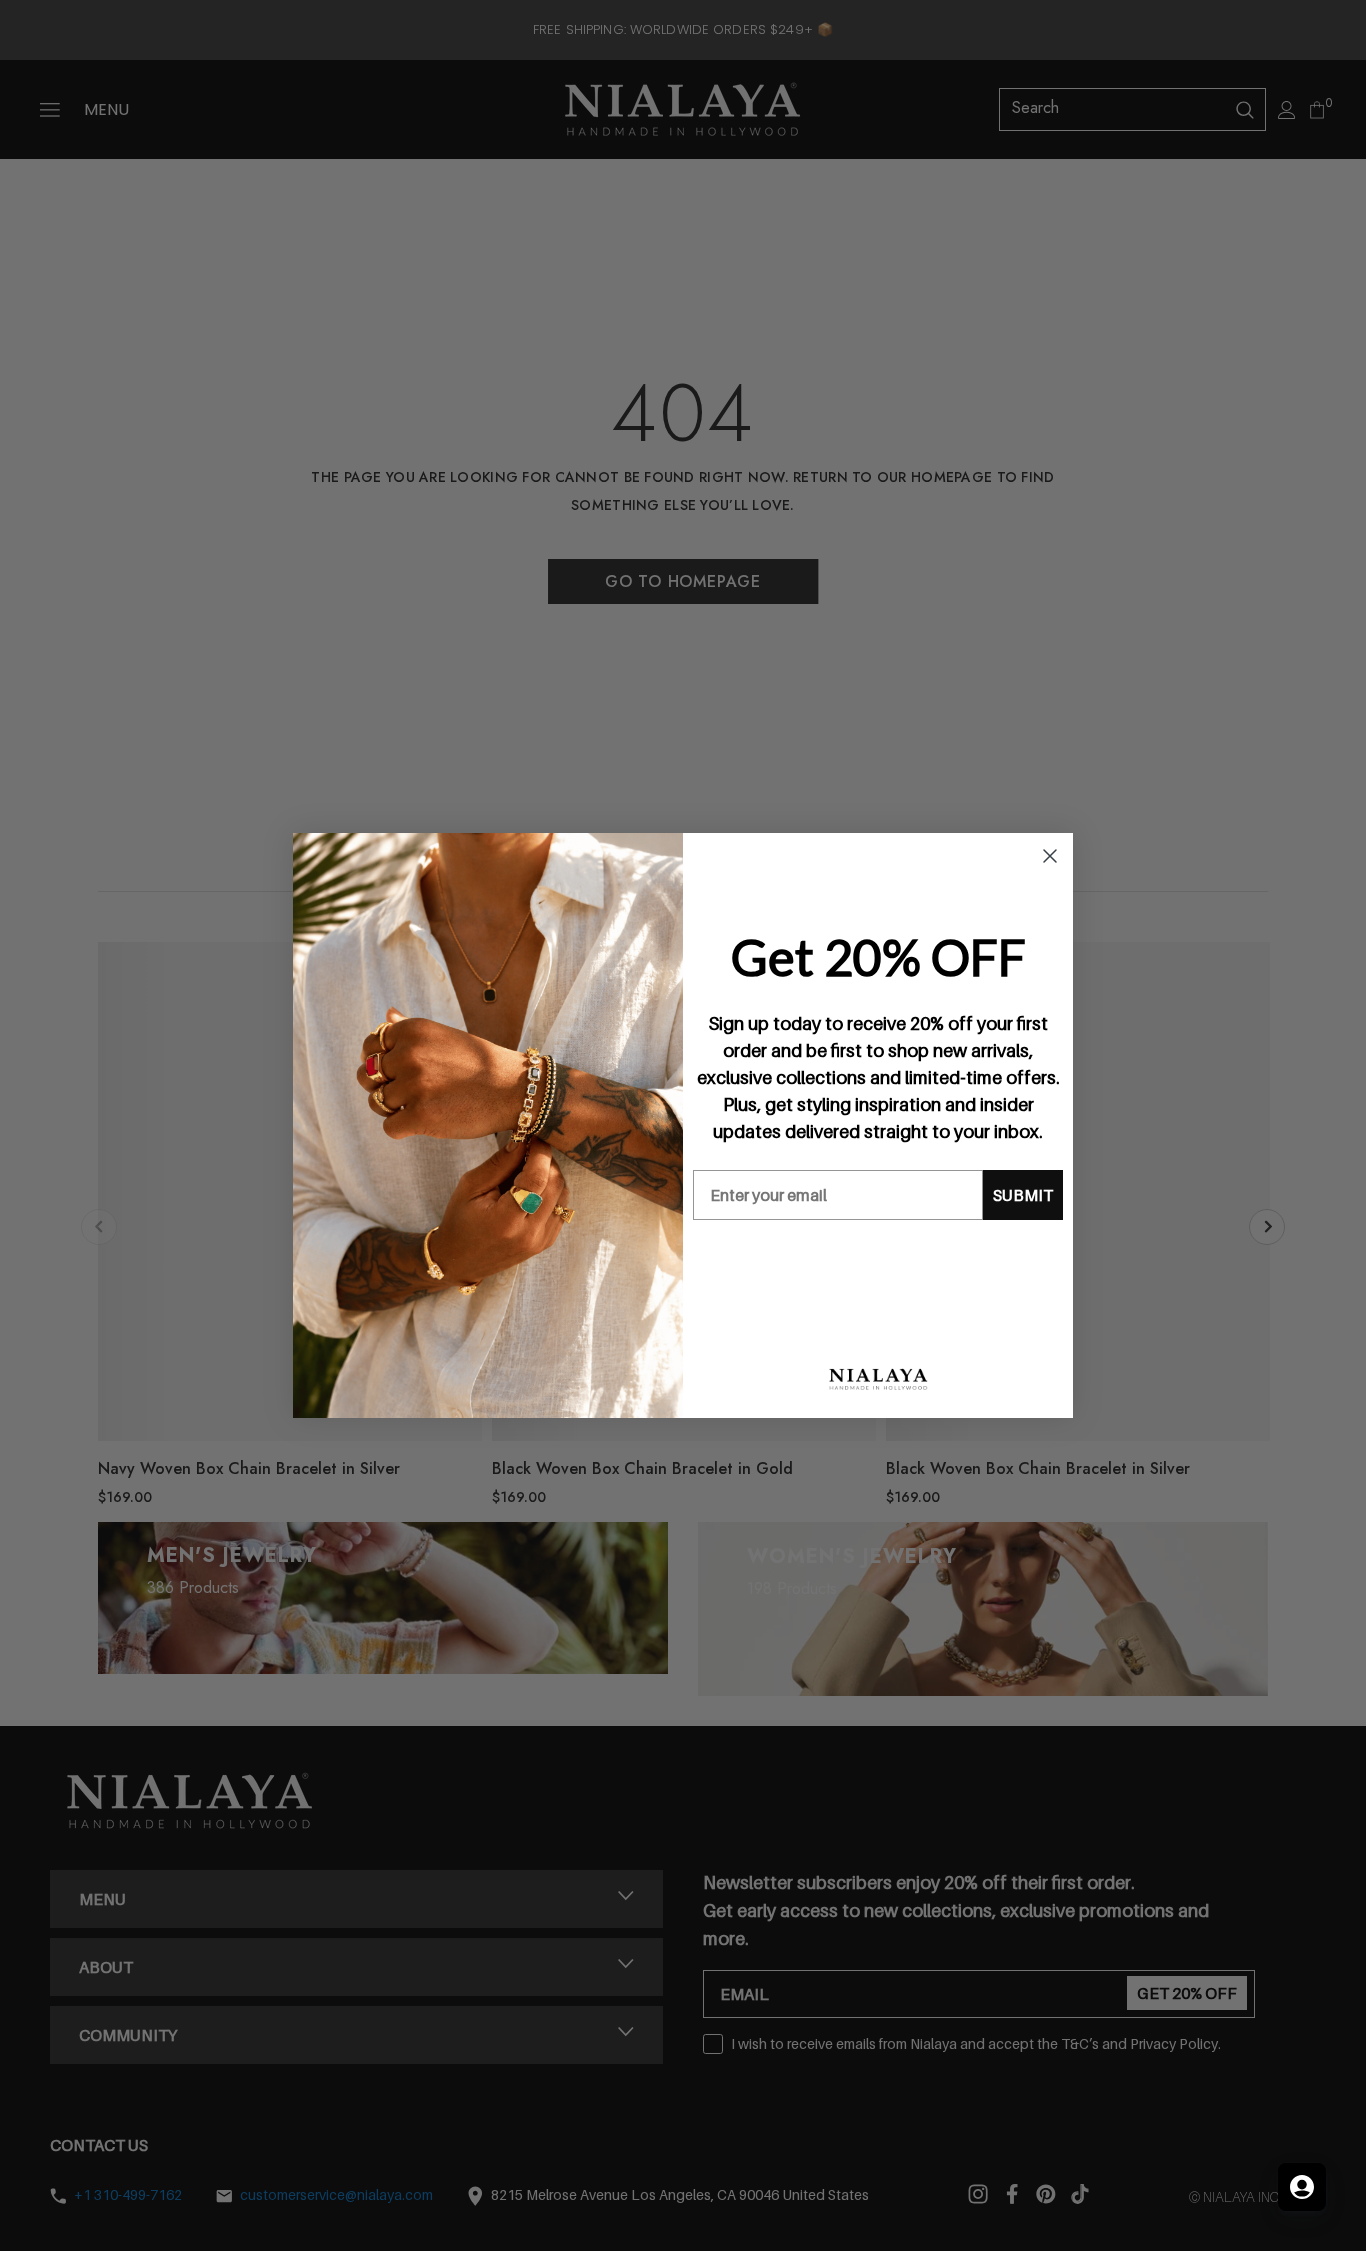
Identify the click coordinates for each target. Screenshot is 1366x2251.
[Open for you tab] (1302, 2187)
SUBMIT (1023, 1195)
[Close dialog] (1050, 856)
